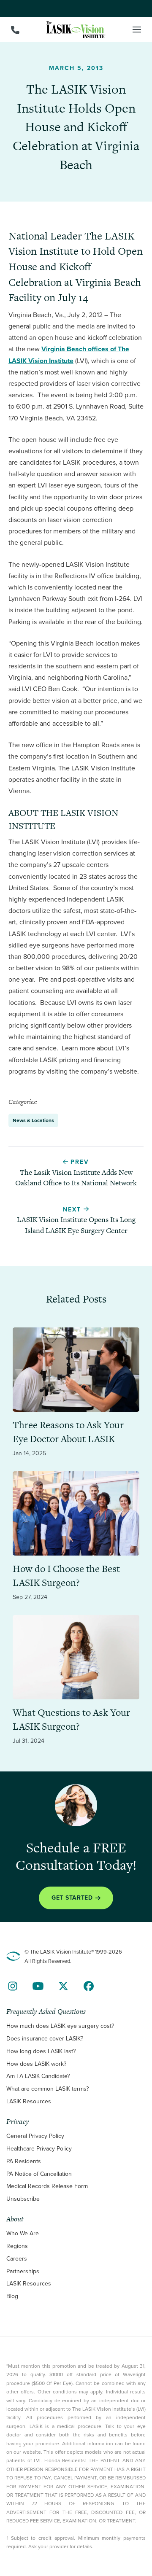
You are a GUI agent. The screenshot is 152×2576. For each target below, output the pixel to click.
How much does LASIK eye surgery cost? (60, 2026)
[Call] (15, 30)
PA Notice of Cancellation (39, 2174)
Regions (17, 2246)
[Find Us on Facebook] (89, 1986)
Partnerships (23, 2271)
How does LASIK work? (36, 2063)
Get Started (72, 1897)
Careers (17, 2259)
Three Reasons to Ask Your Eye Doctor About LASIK (68, 1432)
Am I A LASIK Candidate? (38, 2076)
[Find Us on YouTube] (38, 1986)
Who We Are (23, 2233)
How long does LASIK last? (41, 2051)
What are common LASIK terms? (47, 2089)
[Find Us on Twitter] (63, 1986)
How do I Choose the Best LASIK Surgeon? (66, 1576)
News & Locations (33, 1120)
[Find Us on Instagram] (13, 1986)
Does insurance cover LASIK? (45, 2039)
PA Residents (24, 2161)
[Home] (76, 30)
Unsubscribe (23, 2199)
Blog (12, 2296)
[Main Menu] (137, 30)
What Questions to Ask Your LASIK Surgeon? (71, 1720)
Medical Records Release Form (47, 2186)
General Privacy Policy (35, 2136)
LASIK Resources (29, 2101)
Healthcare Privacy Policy (39, 2149)
